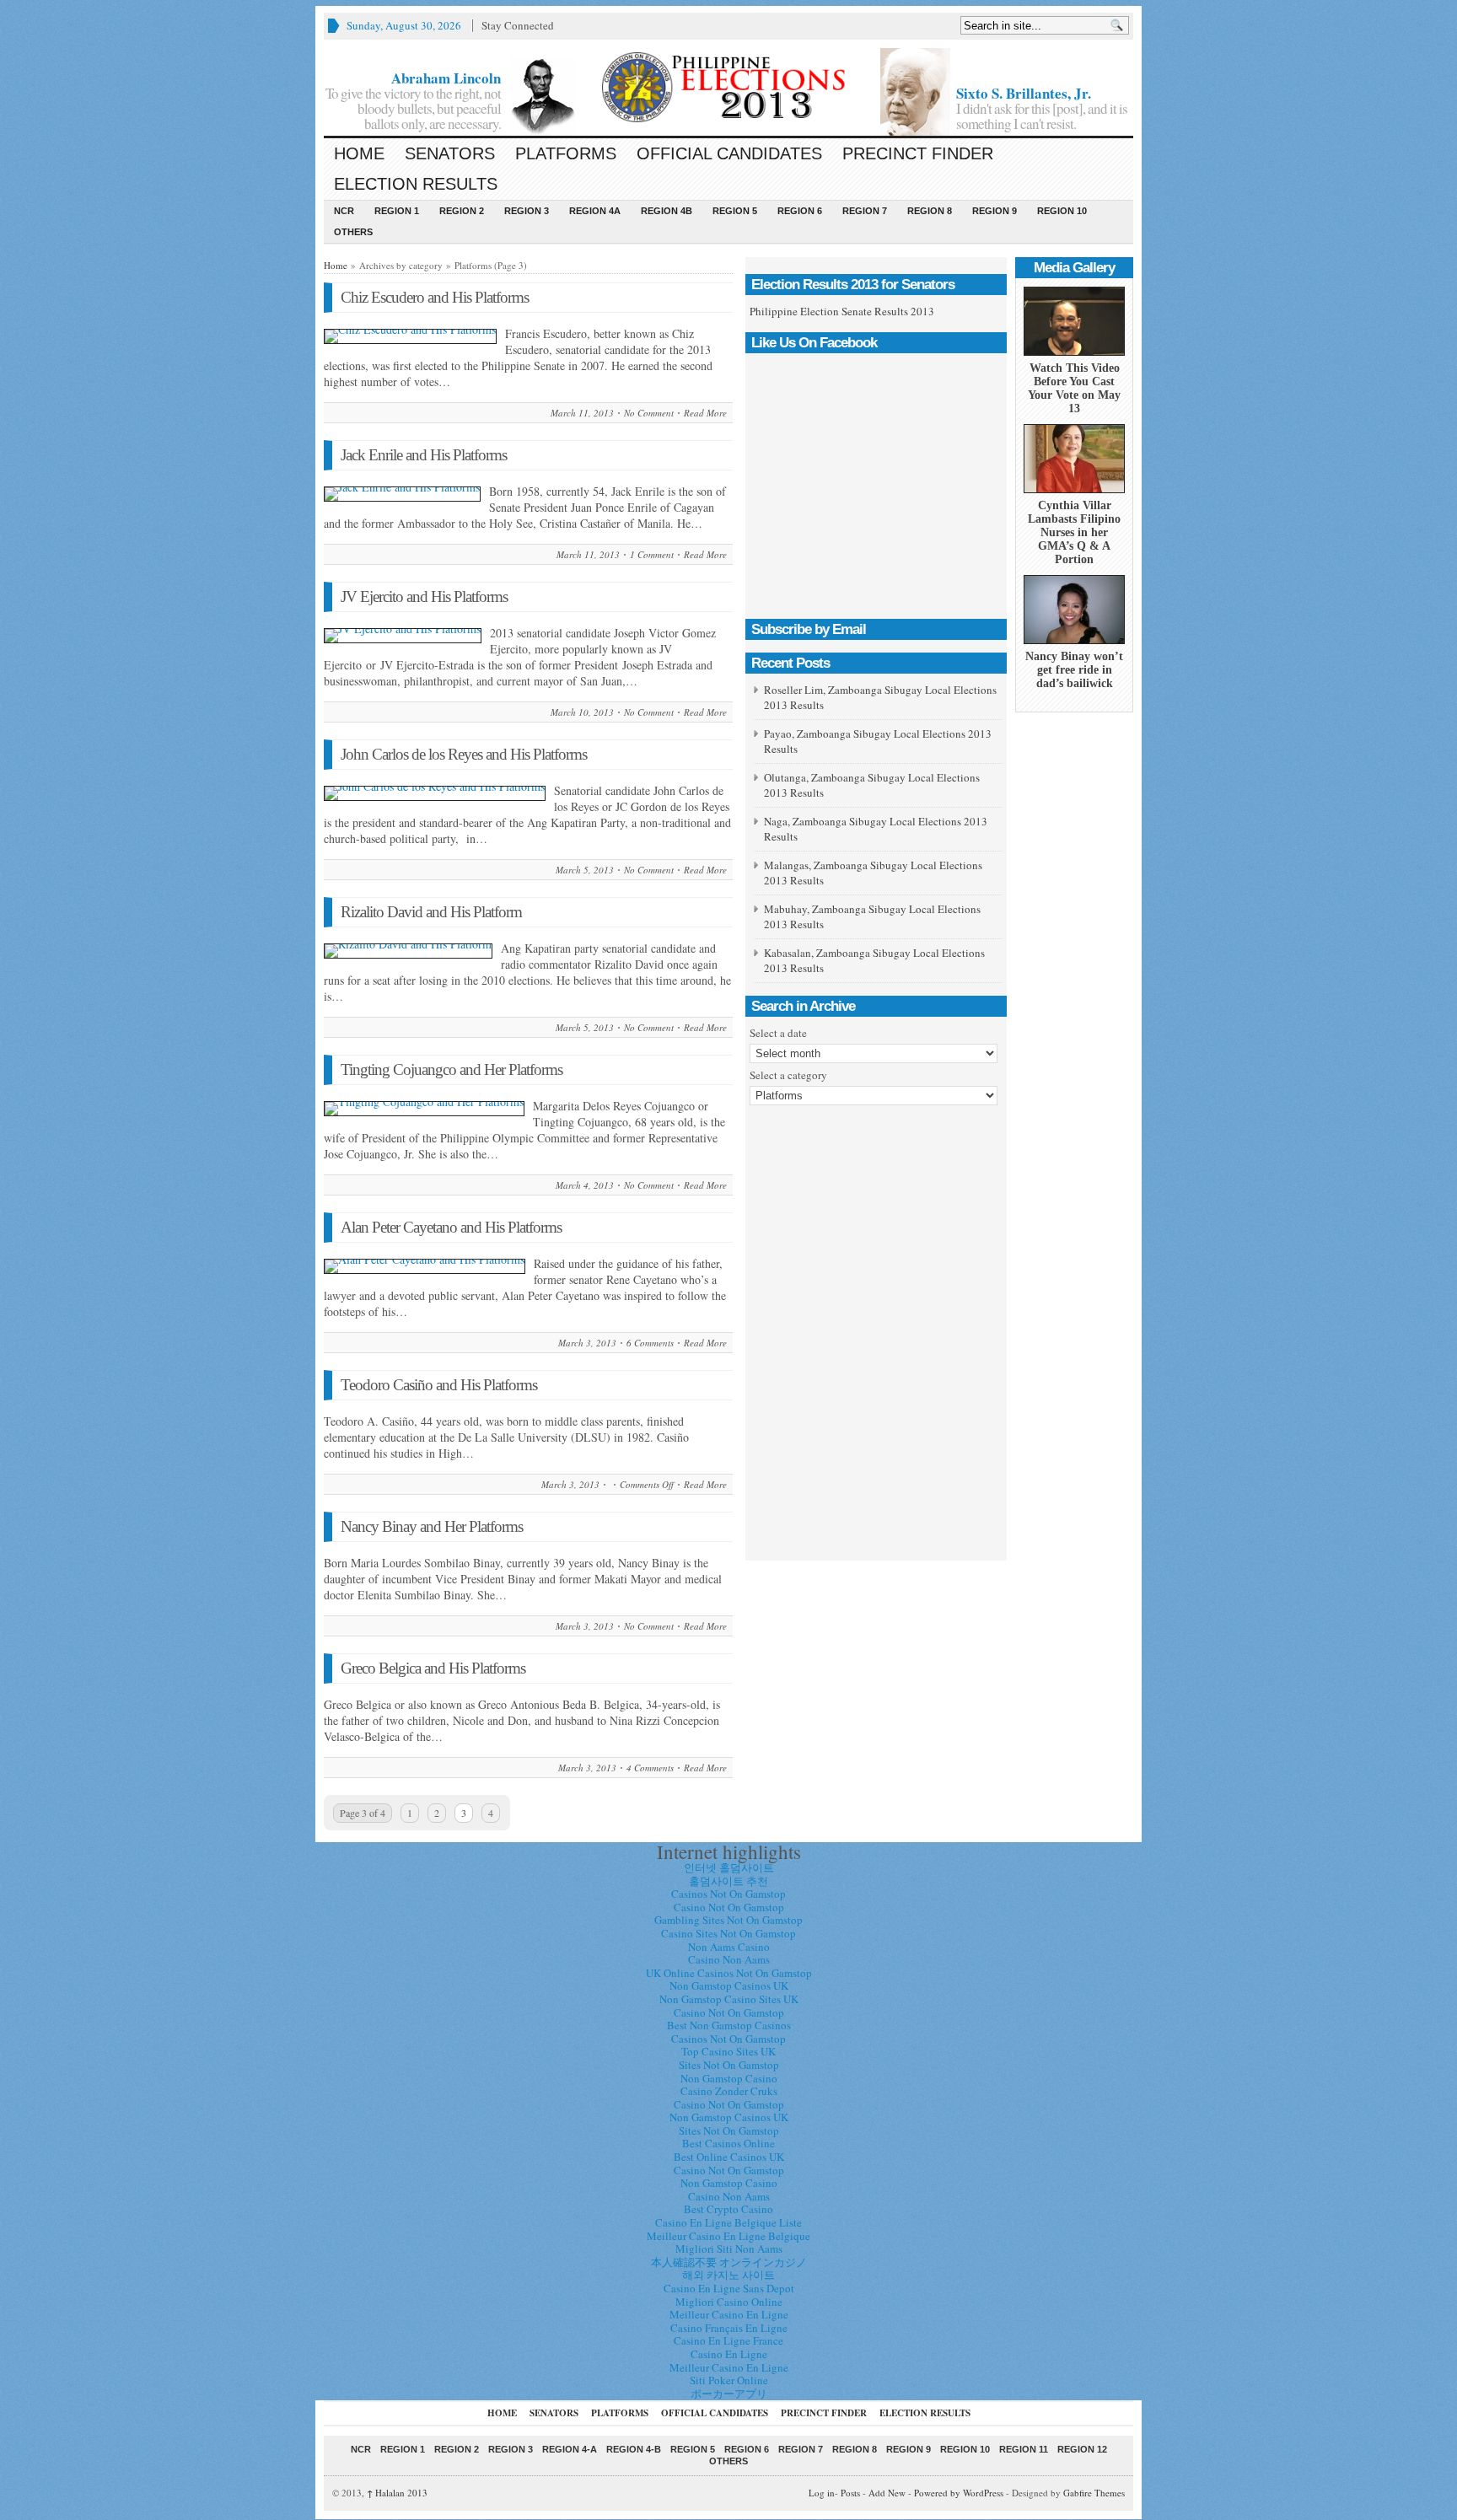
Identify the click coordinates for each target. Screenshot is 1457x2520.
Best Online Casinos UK (729, 2157)
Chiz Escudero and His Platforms (435, 297)
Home (359, 153)
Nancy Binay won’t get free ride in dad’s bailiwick (1074, 670)
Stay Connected (518, 25)
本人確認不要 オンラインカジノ (729, 2262)
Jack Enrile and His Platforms (424, 455)
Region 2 (462, 211)
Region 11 (1024, 2449)
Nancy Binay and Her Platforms (432, 1526)
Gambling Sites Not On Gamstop (728, 1920)
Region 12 (1082, 2449)
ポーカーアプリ (729, 2394)
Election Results (416, 184)
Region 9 (995, 211)
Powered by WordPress (959, 2493)
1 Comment (652, 554)
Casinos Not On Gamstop (728, 1894)
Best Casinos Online (728, 2143)
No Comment (649, 413)
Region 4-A (570, 2449)
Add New (887, 2493)
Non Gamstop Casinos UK (729, 1985)
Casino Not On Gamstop (729, 1907)
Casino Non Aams (729, 1959)
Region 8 (930, 211)
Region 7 (865, 211)
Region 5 (735, 211)
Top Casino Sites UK (728, 2051)
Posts (850, 2493)
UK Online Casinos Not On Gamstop (729, 1973)
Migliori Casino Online (729, 2302)
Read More (705, 413)
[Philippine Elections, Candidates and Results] (728, 87)
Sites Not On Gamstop (729, 2065)
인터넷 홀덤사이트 (729, 1867)
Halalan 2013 (397, 2493)
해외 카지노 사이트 (728, 2275)
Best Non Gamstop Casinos (729, 2025)
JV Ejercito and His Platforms (424, 596)
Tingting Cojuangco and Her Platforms (452, 1069)
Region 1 (397, 211)
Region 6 (800, 211)
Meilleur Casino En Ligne (729, 2314)
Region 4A (595, 211)
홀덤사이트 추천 (728, 1881)
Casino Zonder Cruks (729, 2091)
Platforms (566, 153)
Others (353, 232)
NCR (344, 211)
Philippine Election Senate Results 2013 (842, 311)
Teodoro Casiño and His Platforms (439, 1385)
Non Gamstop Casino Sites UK (729, 1999)
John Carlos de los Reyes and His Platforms (464, 754)
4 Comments (650, 1768)
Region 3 (527, 211)
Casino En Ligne (729, 2354)
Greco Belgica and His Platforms (433, 1668)
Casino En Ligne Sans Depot (729, 2288)
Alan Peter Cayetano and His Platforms (451, 1227)
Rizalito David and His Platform (431, 912)
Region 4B (667, 211)
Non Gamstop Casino (729, 2078)
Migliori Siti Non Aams (729, 2249)
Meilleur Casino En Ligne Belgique (728, 2236)
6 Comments (650, 1343)
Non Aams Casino (729, 1947)
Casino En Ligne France (728, 2340)
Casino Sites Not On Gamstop (728, 1933)
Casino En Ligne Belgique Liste (728, 2222)
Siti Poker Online (729, 2380)
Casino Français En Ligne (729, 2328)
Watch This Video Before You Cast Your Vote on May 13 (1074, 388)
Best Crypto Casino (728, 2209)
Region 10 (1062, 211)
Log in (822, 2493)
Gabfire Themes (1094, 2493)
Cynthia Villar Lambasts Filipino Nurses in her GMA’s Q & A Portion (1074, 532)
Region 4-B (634, 2449)
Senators (450, 153)
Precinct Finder (918, 153)
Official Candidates (729, 153)
